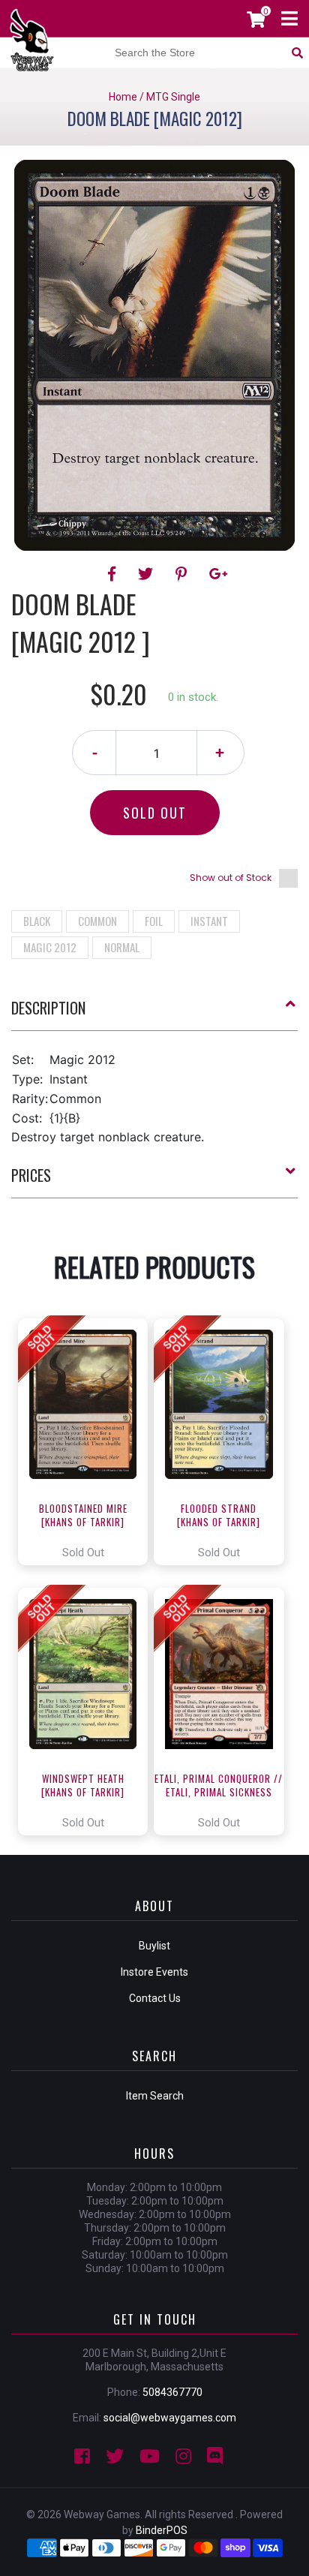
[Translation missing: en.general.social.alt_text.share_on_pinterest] (183, 574)
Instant (209, 921)
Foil (154, 921)
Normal (122, 947)
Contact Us (155, 1998)
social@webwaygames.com (170, 2418)
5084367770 (172, 2392)
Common (97, 921)
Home (123, 97)
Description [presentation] (48, 1008)
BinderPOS (162, 2530)
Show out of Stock (231, 878)
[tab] (154, 1014)
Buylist (154, 1946)
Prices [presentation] (31, 1175)
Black (37, 921)
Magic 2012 (50, 947)
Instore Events (154, 1972)
